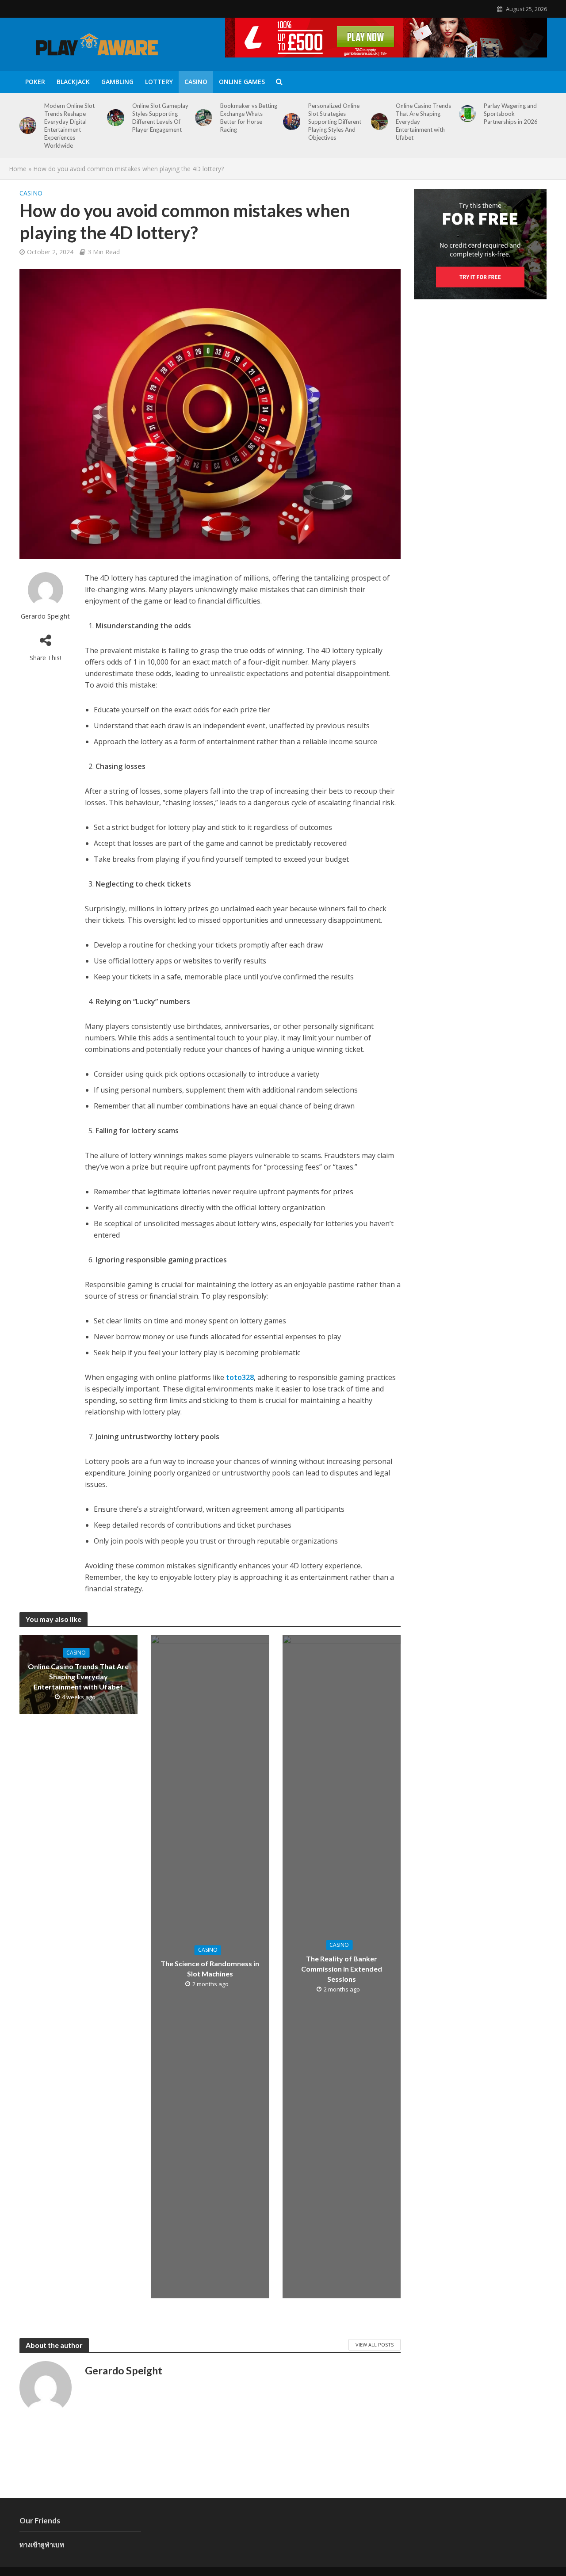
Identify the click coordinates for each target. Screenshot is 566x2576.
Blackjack (73, 82)
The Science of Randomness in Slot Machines (210, 1969)
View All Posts (375, 2345)
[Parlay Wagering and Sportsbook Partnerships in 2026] (468, 114)
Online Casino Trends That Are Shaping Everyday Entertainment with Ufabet (423, 122)
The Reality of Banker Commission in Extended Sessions (342, 1969)
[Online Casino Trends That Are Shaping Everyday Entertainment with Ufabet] (380, 122)
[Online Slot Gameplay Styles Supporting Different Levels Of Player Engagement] (116, 118)
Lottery (159, 82)
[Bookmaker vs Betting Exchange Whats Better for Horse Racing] (204, 118)
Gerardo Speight (45, 616)
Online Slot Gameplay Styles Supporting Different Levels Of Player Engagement (160, 118)
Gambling (117, 82)
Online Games (242, 82)
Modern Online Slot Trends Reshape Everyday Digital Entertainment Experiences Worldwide (69, 126)
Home (18, 169)
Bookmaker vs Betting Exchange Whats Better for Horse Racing (249, 118)
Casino (196, 82)
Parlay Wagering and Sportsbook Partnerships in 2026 (511, 114)
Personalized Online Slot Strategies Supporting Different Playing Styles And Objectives (335, 122)
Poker (35, 82)
